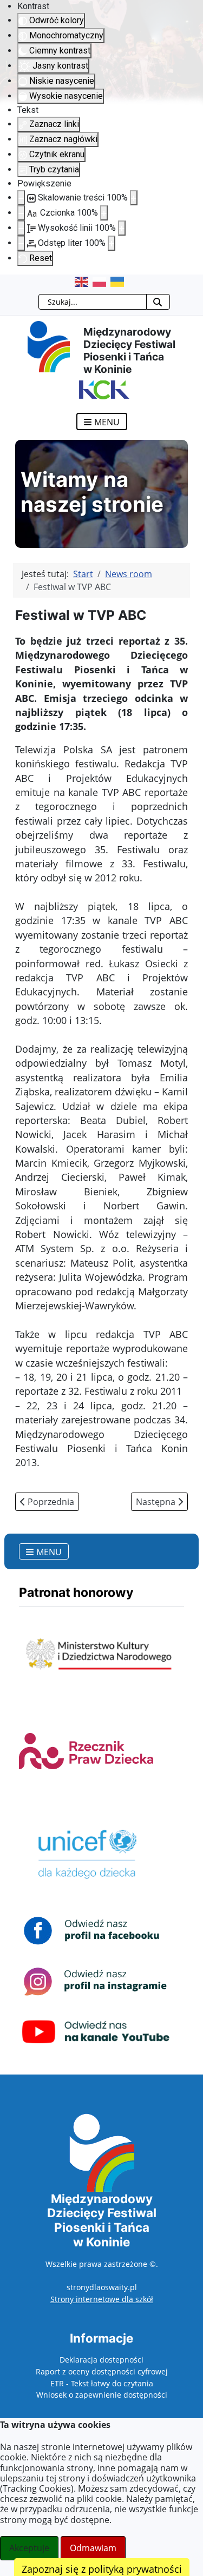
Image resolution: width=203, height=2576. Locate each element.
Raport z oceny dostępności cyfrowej (102, 2371)
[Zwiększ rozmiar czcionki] (104, 213)
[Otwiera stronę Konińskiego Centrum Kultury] (101, 389)
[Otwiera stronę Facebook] (96, 1930)
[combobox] (93, 302)
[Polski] (101, 282)
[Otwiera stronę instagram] (96, 1980)
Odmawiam (93, 2548)
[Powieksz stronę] (134, 198)
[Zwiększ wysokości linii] (122, 228)
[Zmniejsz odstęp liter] (21, 243)
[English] (84, 282)
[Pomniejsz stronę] (21, 198)
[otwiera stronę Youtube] (96, 2031)
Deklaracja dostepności (101, 2360)
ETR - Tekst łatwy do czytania (102, 2383)
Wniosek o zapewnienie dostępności (102, 2395)
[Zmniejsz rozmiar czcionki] (21, 213)
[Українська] (119, 282)
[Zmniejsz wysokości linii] (21, 228)
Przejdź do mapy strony (8, 283)
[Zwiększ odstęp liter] (112, 243)
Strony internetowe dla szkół (102, 2299)
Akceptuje (29, 2548)
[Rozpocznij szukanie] (158, 302)
